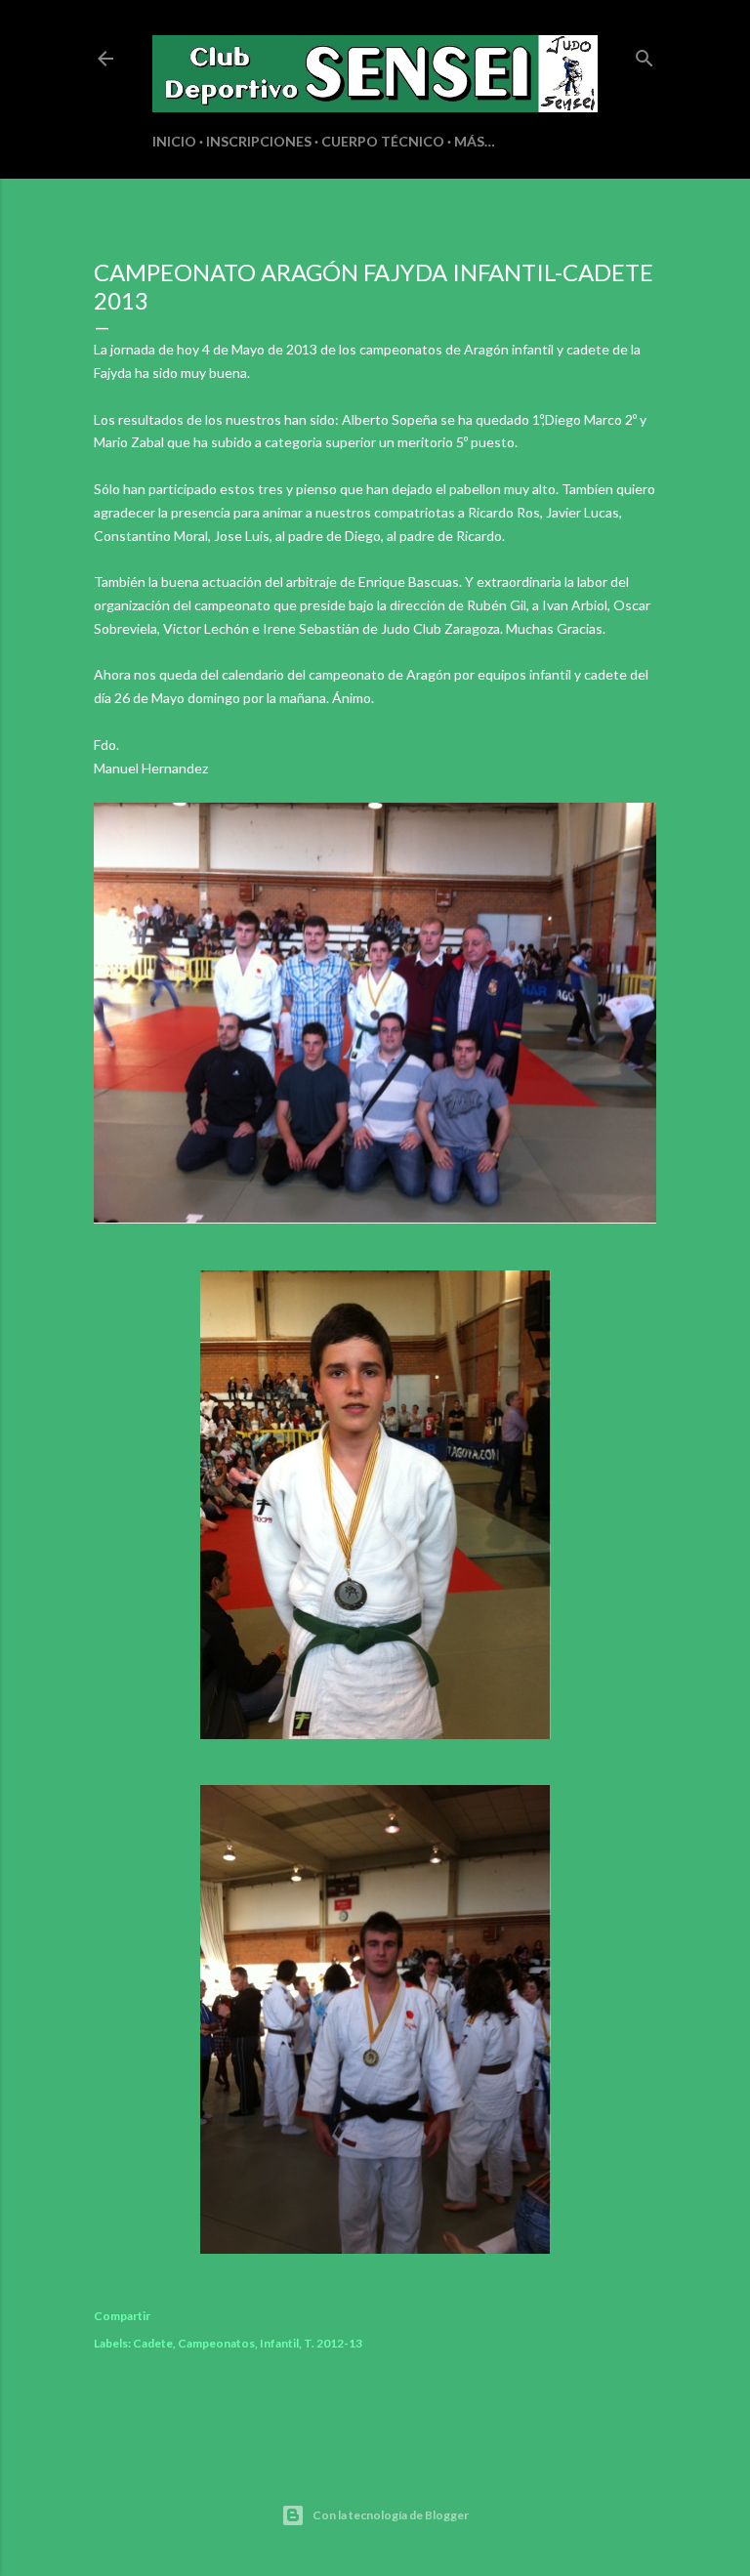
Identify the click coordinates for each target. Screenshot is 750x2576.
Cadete (153, 2343)
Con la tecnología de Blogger (391, 2515)
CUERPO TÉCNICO (383, 141)
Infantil (279, 2343)
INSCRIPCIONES (259, 141)
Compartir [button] (122, 2316)
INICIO (174, 141)
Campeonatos (216, 2343)
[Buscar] (645, 54)
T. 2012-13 (333, 2343)
